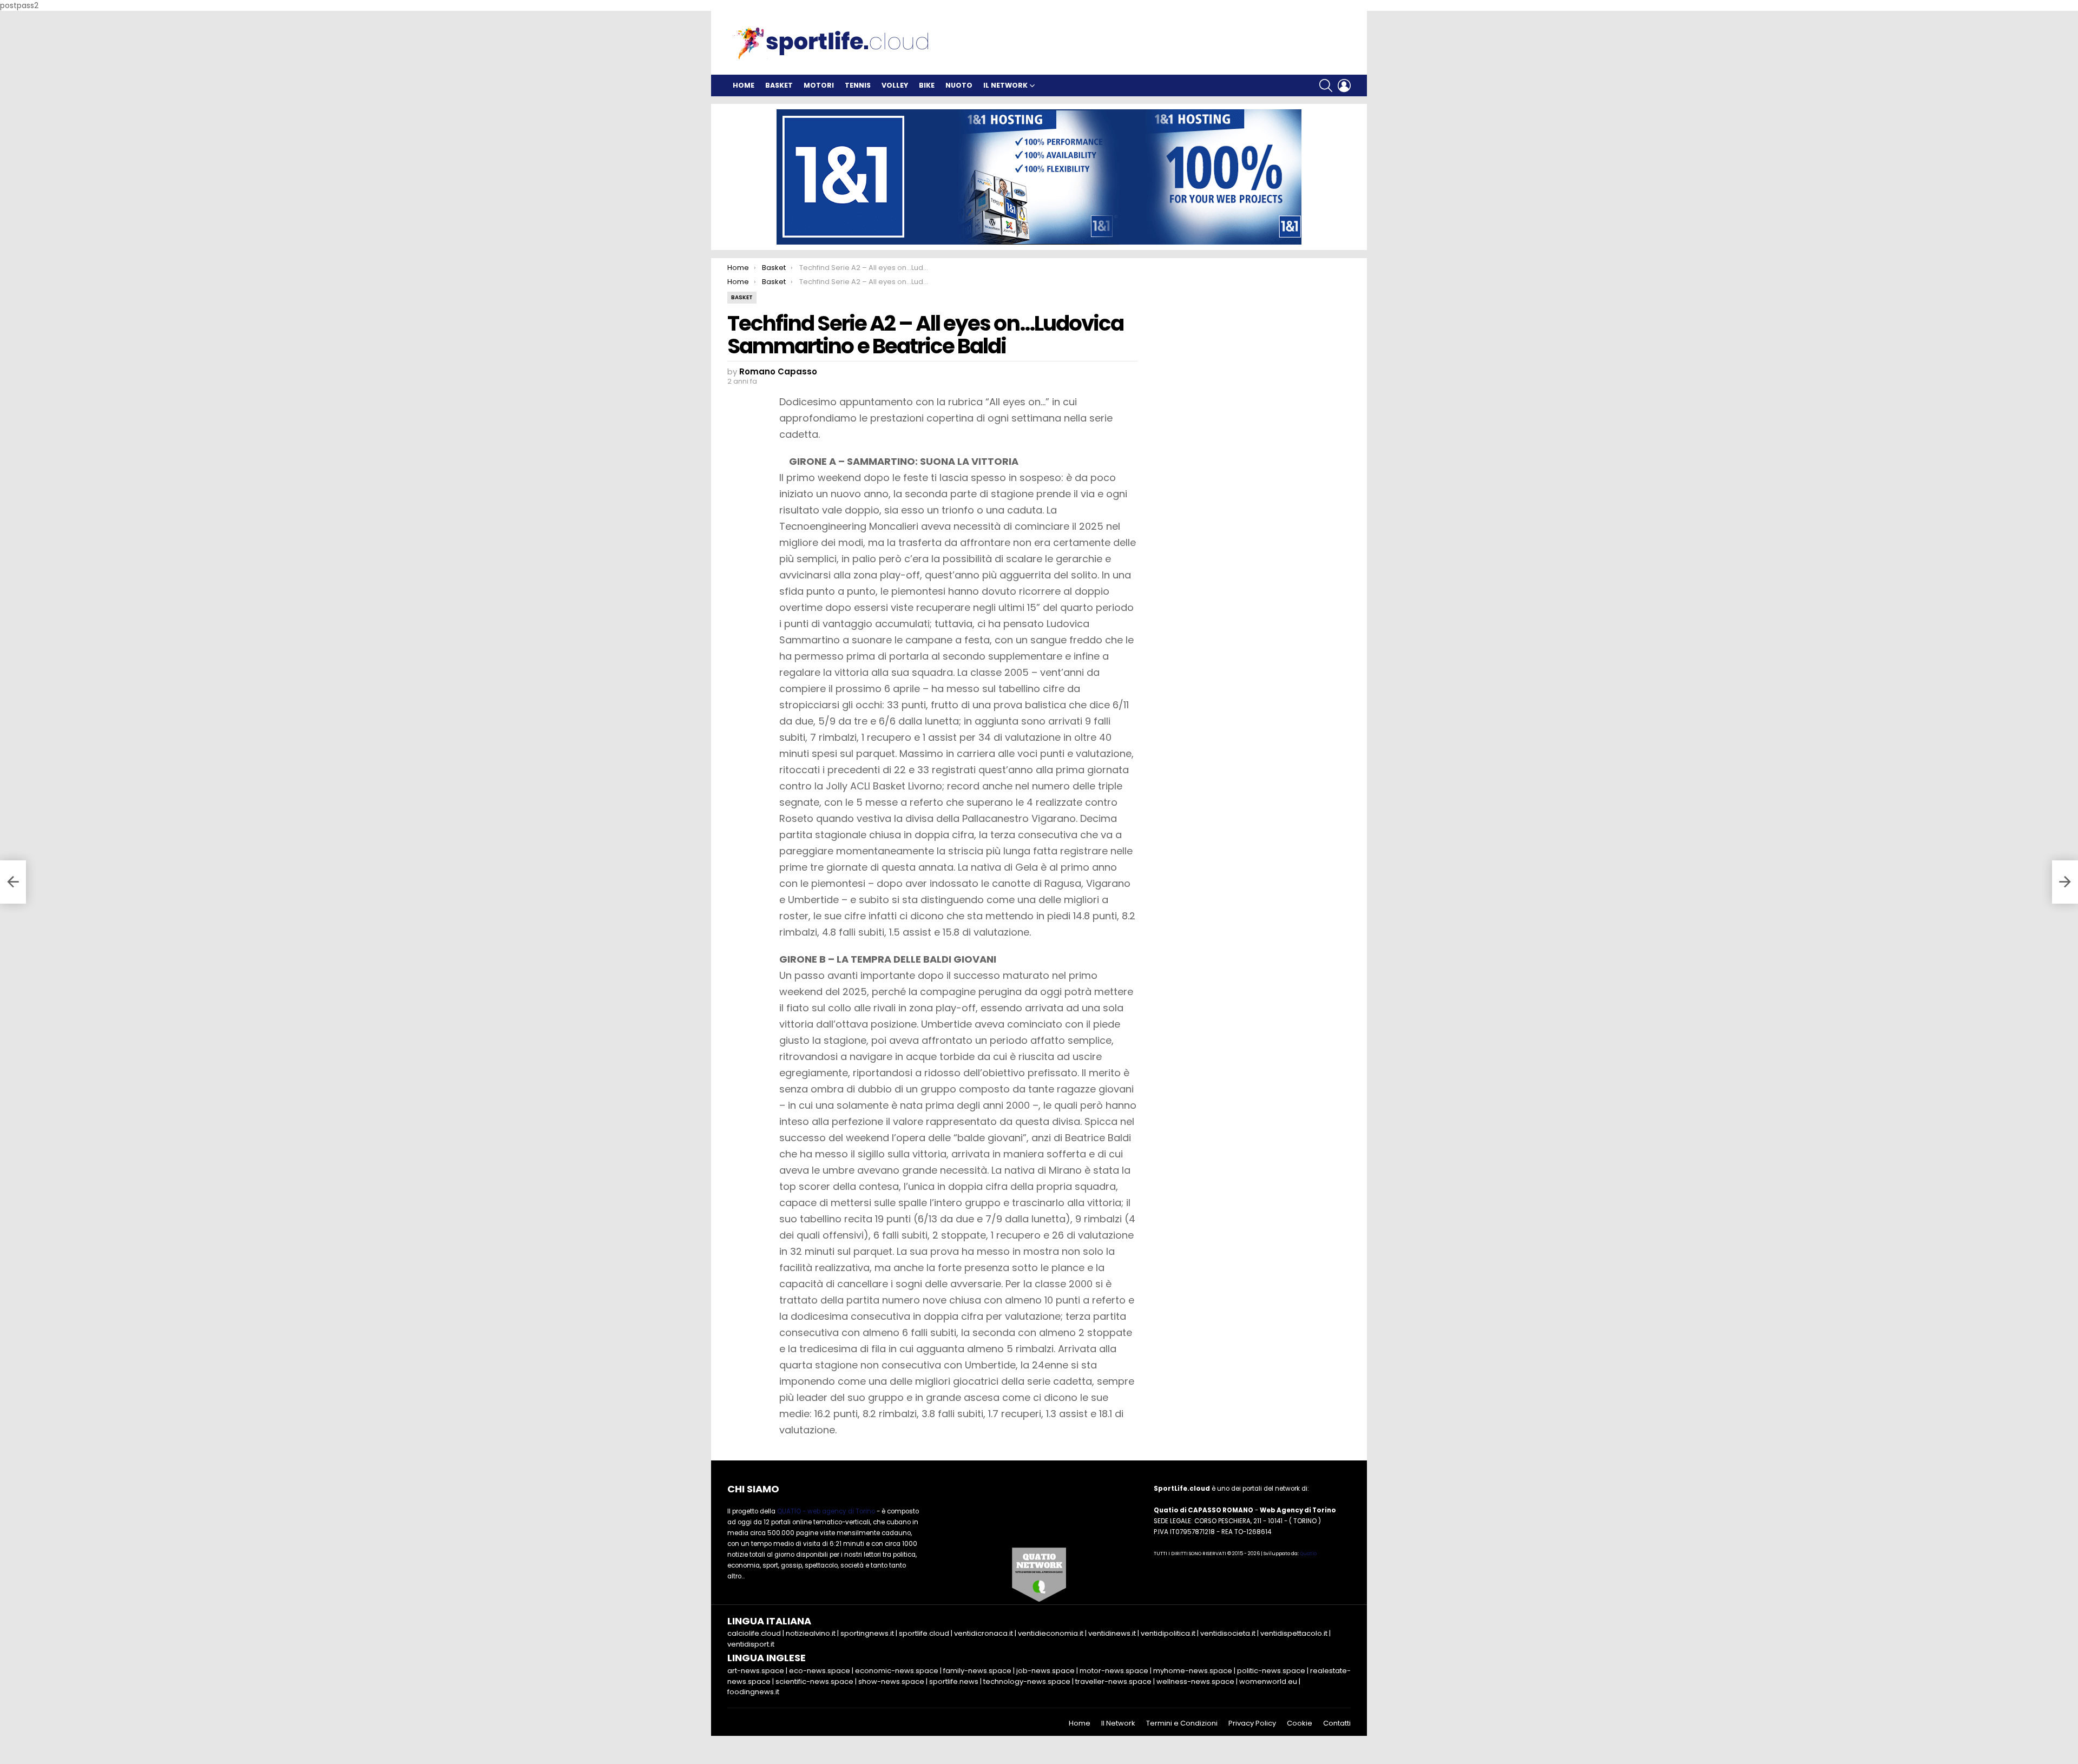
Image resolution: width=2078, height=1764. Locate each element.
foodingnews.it (753, 1692)
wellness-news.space (1195, 1681)
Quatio (1308, 1554)
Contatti (1337, 1723)
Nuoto (959, 85)
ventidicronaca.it (984, 1633)
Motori (819, 85)
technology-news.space (1027, 1681)
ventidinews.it (1112, 1633)
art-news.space (756, 1671)
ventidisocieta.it (1228, 1633)
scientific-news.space (814, 1681)
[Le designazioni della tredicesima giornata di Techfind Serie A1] (13, 882)
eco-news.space (820, 1671)
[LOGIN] (1344, 85)
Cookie (1300, 1723)
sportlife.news (954, 1681)
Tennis (858, 85)
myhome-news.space (1193, 1671)
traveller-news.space (1113, 1681)
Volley (895, 85)
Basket (779, 85)
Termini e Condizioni (1182, 1723)
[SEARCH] (1326, 85)
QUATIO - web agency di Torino (826, 1511)
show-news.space (891, 1681)
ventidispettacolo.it (1294, 1633)
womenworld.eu (1268, 1681)
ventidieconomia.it (1051, 1633)
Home (744, 85)
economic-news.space (897, 1671)
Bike (927, 85)
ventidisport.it (751, 1644)
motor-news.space (1114, 1671)
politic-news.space (1271, 1671)
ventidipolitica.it (1168, 1633)
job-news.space (1045, 1671)
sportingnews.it (867, 1633)
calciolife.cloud (754, 1633)
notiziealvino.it (811, 1633)
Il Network (1005, 85)
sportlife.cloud (924, 1633)
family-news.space (977, 1671)
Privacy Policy (1252, 1723)
